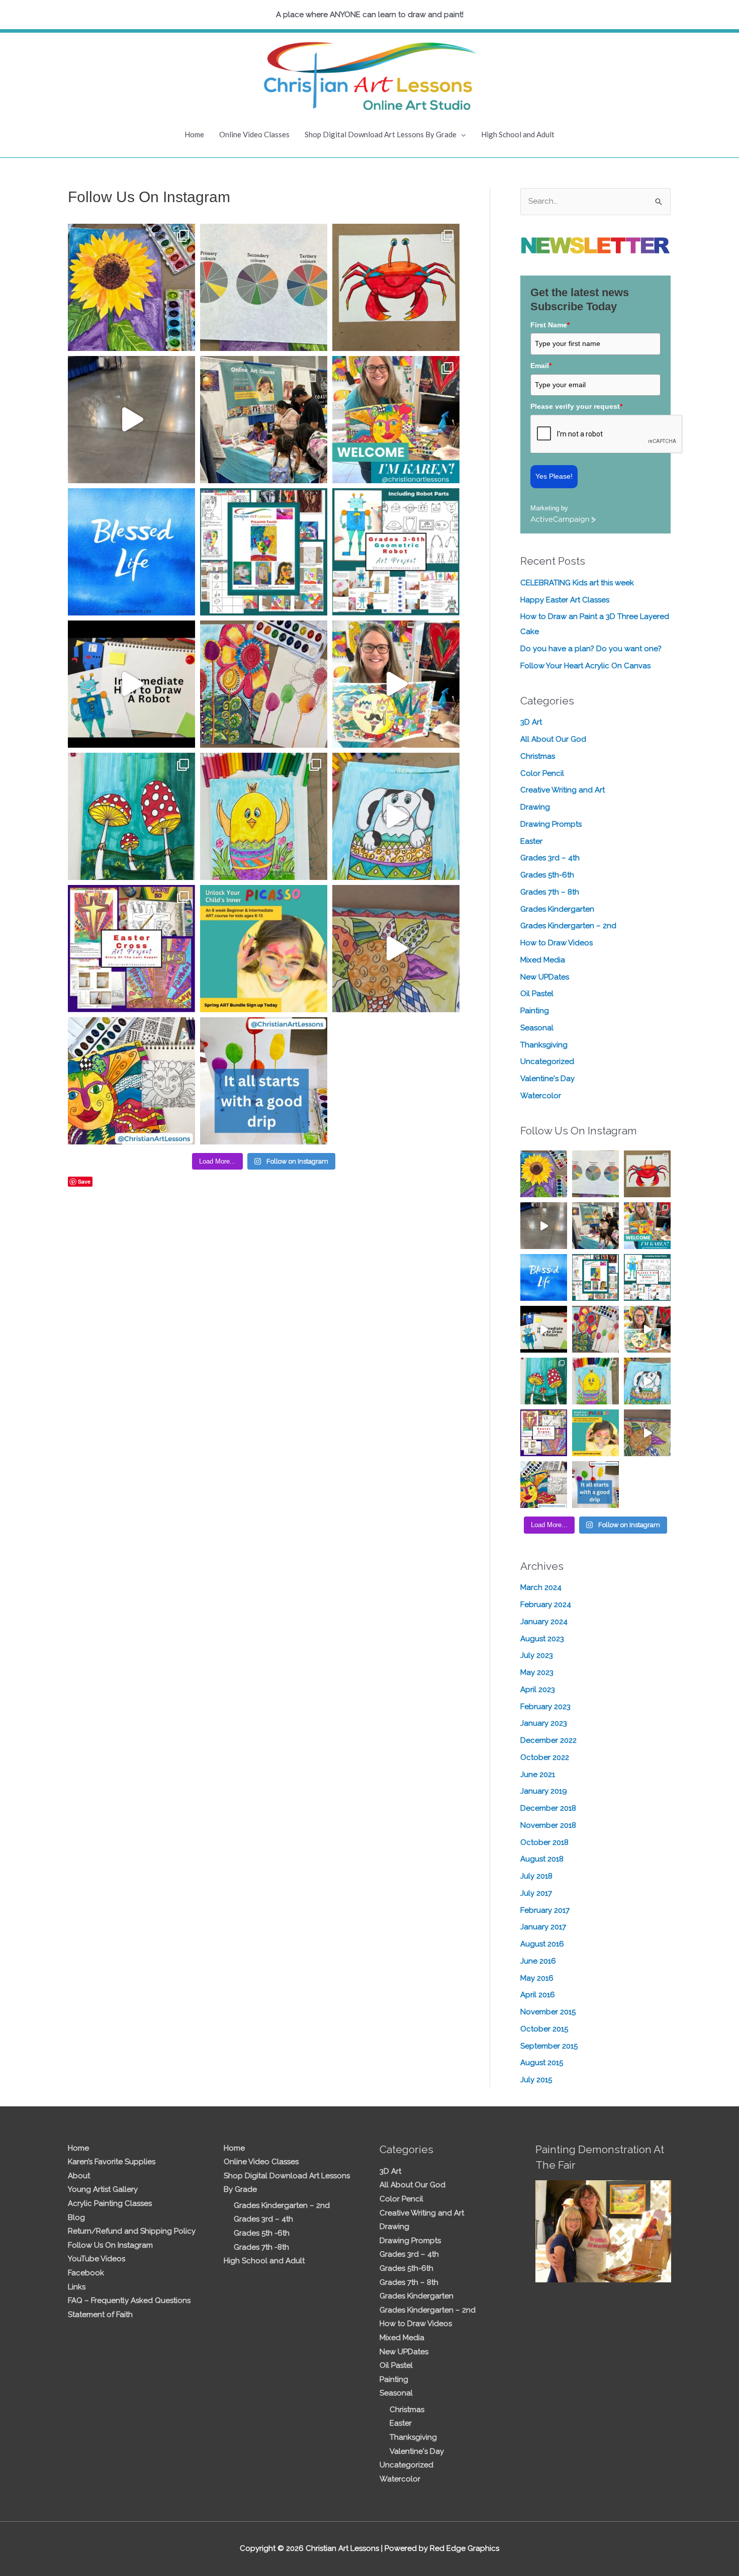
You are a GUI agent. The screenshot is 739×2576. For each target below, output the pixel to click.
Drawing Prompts (551, 824)
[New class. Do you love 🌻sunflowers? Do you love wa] (131, 287)
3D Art (531, 722)
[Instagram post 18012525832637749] (131, 420)
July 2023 (537, 1655)
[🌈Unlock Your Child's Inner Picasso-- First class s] (264, 949)
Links (77, 2287)
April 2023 (538, 1690)
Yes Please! (554, 476)
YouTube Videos (97, 2259)
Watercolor (541, 1096)
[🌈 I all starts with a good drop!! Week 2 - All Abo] (264, 1081)
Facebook (86, 2273)
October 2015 (544, 2029)
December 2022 (548, 1740)
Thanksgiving (544, 1045)
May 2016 (537, 1978)
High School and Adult (518, 134)
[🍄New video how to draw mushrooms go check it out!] (131, 816)
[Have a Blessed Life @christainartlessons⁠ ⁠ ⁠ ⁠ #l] (131, 552)
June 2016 (538, 1961)
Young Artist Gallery (103, 2189)
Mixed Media (543, 960)
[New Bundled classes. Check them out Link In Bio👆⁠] (396, 420)
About (79, 2176)
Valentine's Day (547, 1079)
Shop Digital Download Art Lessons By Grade (381, 134)
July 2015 (536, 2080)
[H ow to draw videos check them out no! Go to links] (264, 816)
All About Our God (553, 739)
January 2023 (544, 1723)
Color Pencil (542, 773)
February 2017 (545, 1910)
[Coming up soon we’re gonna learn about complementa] (264, 287)
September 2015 (549, 2046)
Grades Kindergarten (557, 909)
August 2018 (542, 1859)
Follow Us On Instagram (110, 2245)
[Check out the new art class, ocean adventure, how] (396, 287)
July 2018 (536, 1876)
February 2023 (545, 1707)
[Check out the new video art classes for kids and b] (131, 684)
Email (541, 366)
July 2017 (536, 1893)
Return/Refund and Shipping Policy (132, 2231)
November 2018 (548, 1825)
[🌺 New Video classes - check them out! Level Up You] (264, 684)
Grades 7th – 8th (550, 892)
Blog (76, 2217)
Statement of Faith (100, 2315)
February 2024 (546, 1605)
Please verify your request (576, 406)
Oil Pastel (537, 994)
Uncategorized (547, 1061)
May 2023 (537, 1672)
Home (194, 134)
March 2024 (541, 1587)
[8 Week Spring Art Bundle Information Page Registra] (396, 949)
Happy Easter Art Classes (565, 600)
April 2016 (538, 1995)
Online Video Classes (254, 134)
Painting (535, 1011)
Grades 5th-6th (547, 875)
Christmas (538, 756)
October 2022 (545, 1757)
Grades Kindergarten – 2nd (568, 926)
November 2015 (548, 2012)
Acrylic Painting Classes (110, 2203)
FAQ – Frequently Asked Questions (129, 2300)
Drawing (535, 807)
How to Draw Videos (557, 943)
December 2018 (548, 1808)
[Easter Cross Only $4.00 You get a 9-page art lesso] (131, 949)
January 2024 (544, 1622)
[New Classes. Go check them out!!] (396, 684)
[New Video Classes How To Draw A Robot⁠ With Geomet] (396, 552)
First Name (550, 325)
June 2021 (538, 1774)
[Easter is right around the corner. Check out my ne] (396, 816)
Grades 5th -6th (262, 2233)
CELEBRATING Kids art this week (577, 583)
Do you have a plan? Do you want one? (591, 649)
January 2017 (543, 1927)
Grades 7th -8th (261, 2247)
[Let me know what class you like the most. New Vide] (264, 552)
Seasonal (537, 1028)
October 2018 (544, 1842)
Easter (531, 841)
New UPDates (545, 977)
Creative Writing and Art (563, 790)
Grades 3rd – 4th (550, 858)
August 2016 (542, 1944)
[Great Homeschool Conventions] (264, 420)
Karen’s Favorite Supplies (112, 2162)
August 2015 (542, 2063)
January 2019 (544, 1791)
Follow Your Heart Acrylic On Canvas (585, 666)
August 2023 (542, 1639)
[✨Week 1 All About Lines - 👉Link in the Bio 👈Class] (131, 1081)
